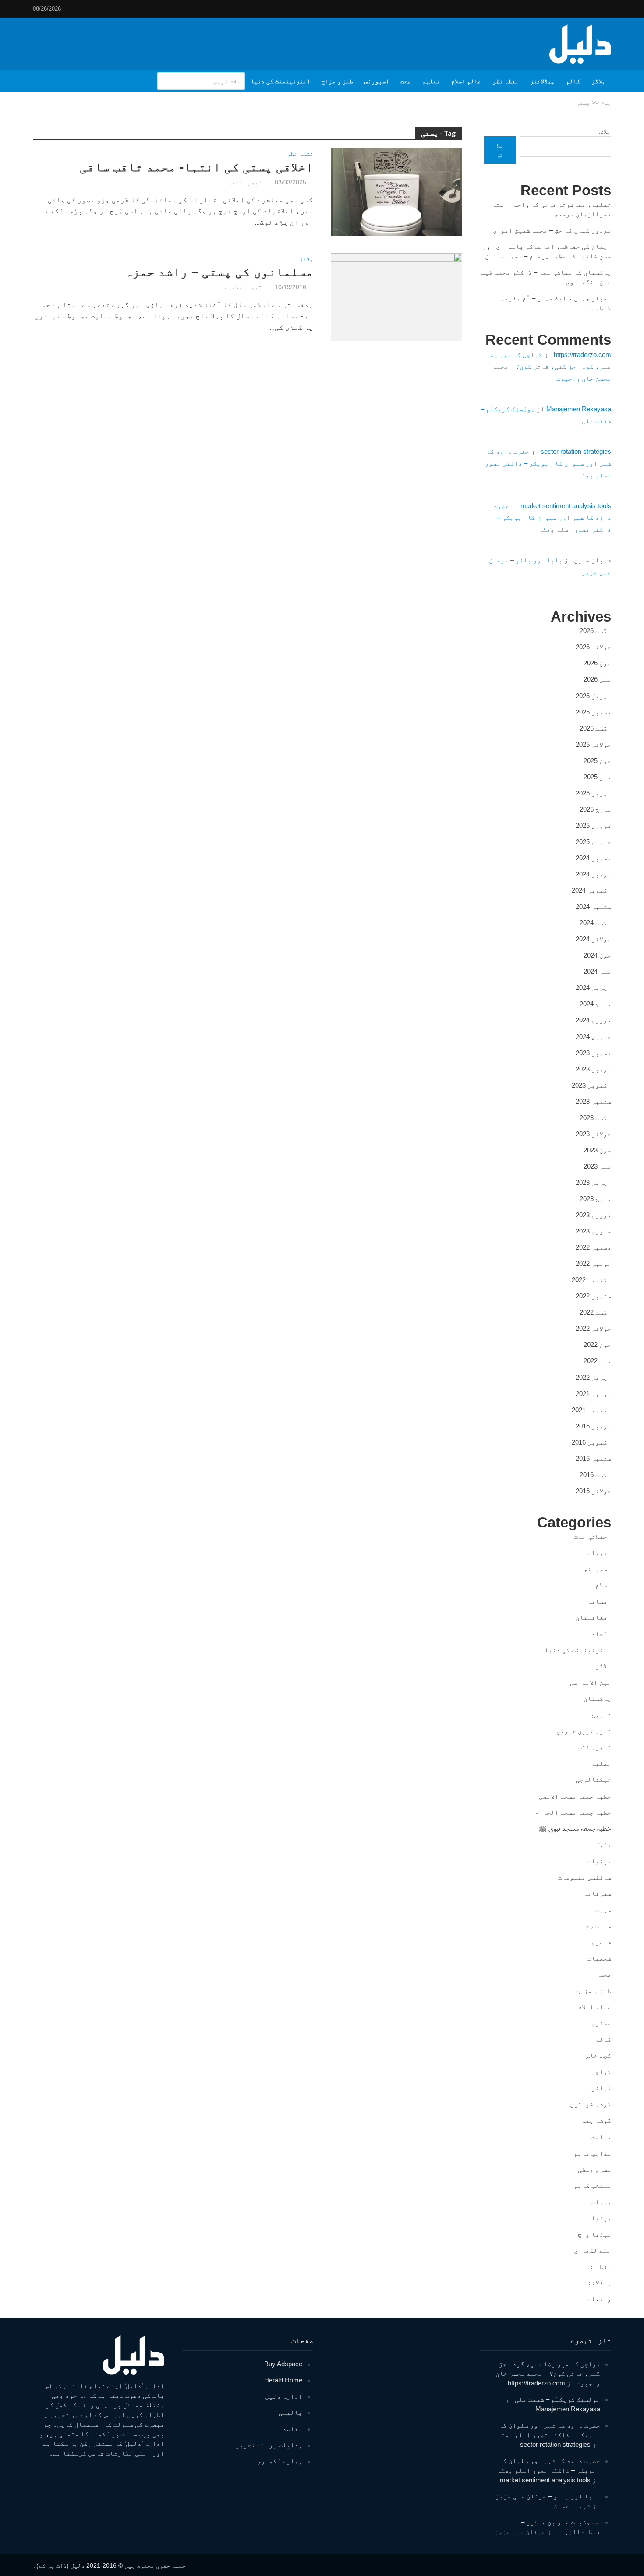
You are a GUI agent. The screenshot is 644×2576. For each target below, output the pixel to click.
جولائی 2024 (593, 939)
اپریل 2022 (593, 1377)
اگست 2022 (595, 1312)
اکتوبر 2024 (591, 890)
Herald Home (283, 2380)
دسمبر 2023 (593, 1053)
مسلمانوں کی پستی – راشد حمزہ (219, 272)
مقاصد (292, 2429)
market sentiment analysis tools (566, 506)
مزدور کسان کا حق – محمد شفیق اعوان (552, 230)
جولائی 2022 (593, 1328)
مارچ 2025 (595, 809)
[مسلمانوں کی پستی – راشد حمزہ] (396, 296)
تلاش (605, 131)
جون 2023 (597, 1150)
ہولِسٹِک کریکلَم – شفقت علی (557, 2399)
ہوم (606, 102)
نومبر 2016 (593, 1426)
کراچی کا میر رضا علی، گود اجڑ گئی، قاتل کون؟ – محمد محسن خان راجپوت (548, 366)
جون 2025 (597, 761)
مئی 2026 (597, 679)
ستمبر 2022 (593, 1296)
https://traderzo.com (582, 355)
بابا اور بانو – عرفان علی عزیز (548, 2496)
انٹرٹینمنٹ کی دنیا (280, 81)
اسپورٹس (377, 81)
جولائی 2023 (593, 1134)
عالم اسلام (466, 81)
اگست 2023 (595, 1118)
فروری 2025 (593, 825)
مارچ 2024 (595, 1004)
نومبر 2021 (593, 1394)
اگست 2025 (595, 728)
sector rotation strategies (576, 451)
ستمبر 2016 (593, 1458)
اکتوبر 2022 (591, 1280)
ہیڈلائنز (542, 81)
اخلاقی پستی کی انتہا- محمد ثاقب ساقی (196, 167)
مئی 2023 (597, 1166)
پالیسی (290, 2412)
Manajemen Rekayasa (579, 409)
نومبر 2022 (593, 1263)
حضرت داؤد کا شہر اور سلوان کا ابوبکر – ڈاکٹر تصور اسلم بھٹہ (548, 463)
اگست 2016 (595, 1475)
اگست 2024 (595, 923)
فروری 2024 (593, 1020)
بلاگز (598, 81)
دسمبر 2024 (593, 858)
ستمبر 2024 (593, 906)
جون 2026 (597, 663)
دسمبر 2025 (593, 712)
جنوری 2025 (593, 842)
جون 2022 (597, 1345)
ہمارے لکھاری (280, 2461)
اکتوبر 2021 (591, 1410)
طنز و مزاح (337, 81)
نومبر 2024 (593, 874)
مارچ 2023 (595, 1199)
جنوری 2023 (593, 1231)
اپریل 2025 (593, 793)
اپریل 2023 (593, 1182)
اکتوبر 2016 (591, 1442)
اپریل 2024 (593, 988)
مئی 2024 (597, 971)
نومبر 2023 (593, 1069)
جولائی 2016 (593, 1491)
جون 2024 (597, 955)
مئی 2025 (597, 777)
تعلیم (431, 81)
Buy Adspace (283, 2364)
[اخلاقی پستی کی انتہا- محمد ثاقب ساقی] (396, 191)
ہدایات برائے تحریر (269, 2445)
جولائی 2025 (593, 744)
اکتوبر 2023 (591, 1085)
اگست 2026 (595, 631)
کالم (573, 81)
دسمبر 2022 (593, 1247)
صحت (406, 81)
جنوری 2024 (593, 1037)
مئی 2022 (597, 1361)
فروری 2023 (593, 1215)
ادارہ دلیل (284, 2396)
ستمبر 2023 (593, 1101)
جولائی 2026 (593, 647)
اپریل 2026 (593, 696)
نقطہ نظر (506, 81)
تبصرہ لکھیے (243, 182)
